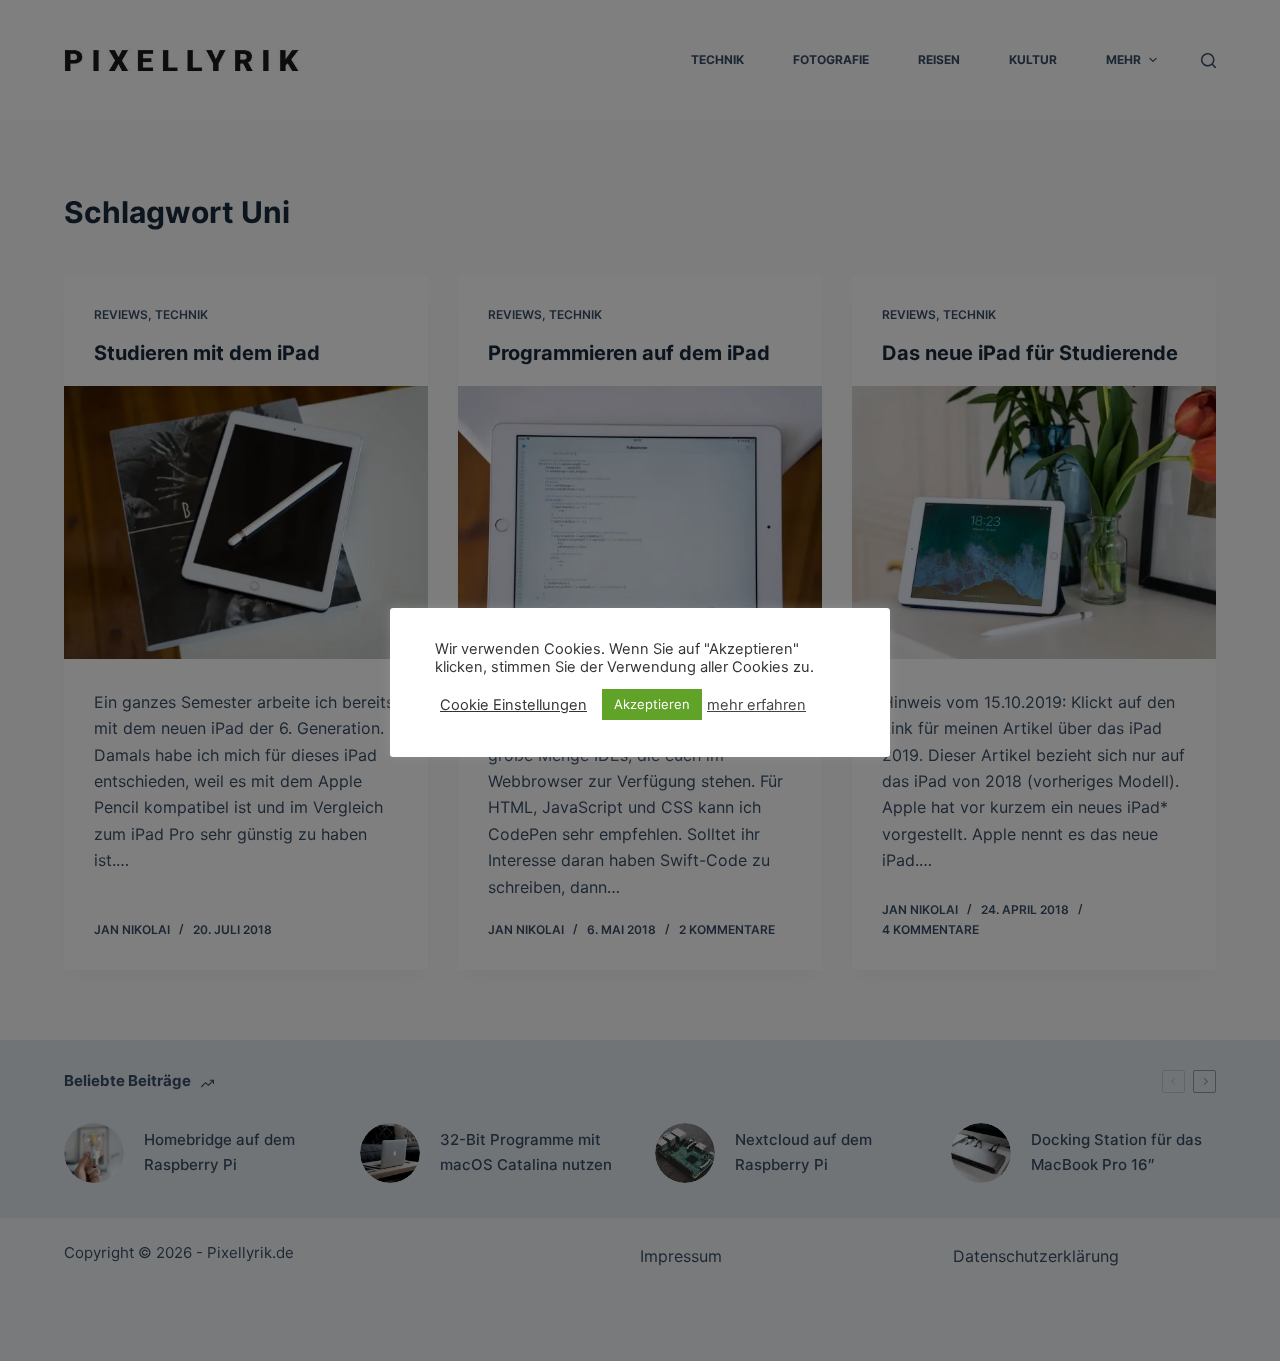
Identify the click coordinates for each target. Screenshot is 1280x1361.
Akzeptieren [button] (652, 704)
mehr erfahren (756, 705)
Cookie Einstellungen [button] (513, 705)
